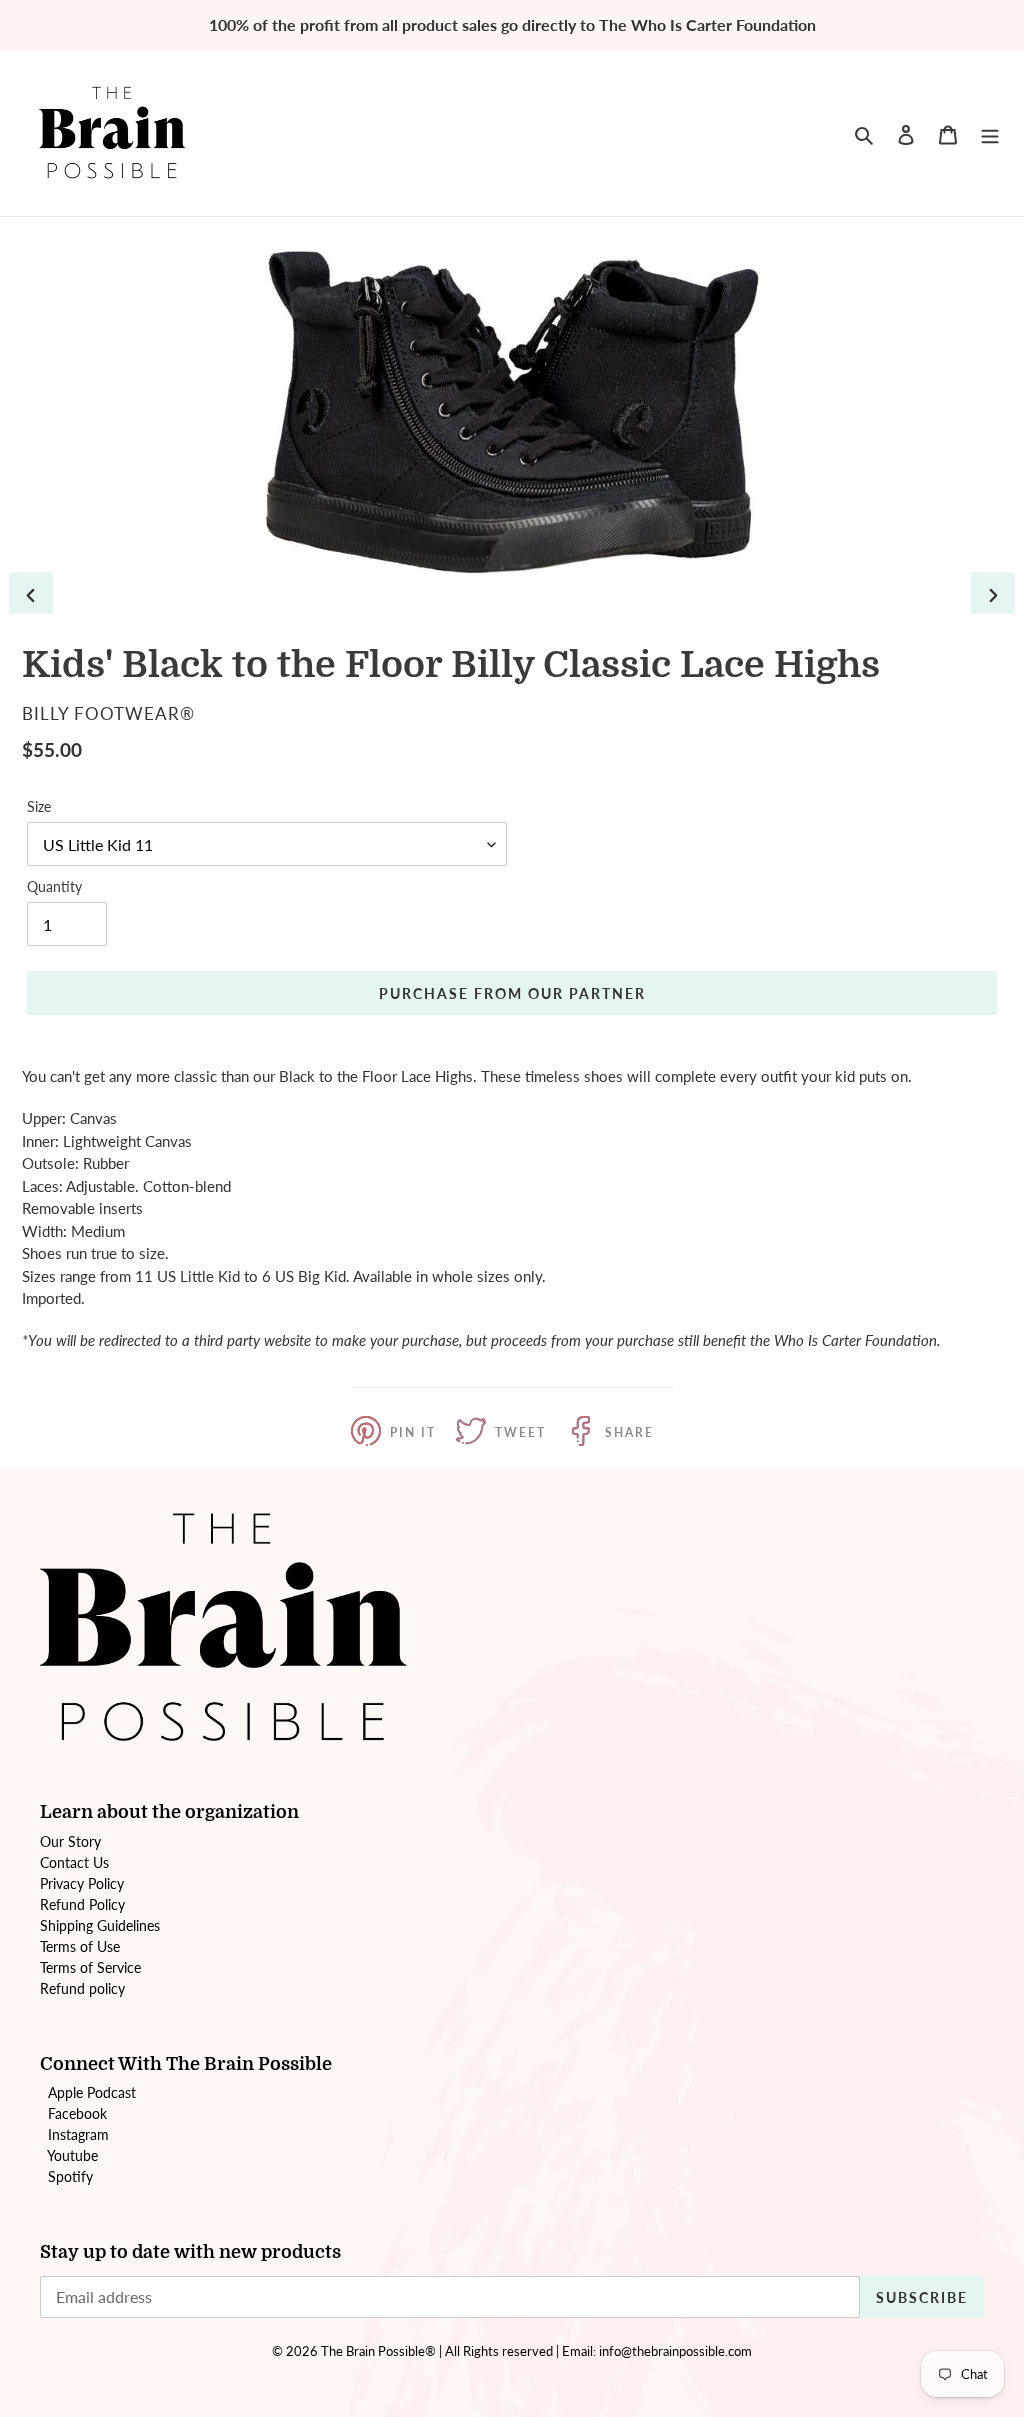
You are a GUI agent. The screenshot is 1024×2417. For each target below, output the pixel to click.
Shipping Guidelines (100, 1925)
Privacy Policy (82, 1883)
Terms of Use (80, 1946)
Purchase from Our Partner (512, 993)
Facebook (77, 2113)
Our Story (70, 1841)
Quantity (54, 886)
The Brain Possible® (378, 2351)
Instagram (78, 2134)
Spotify (70, 2176)
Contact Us (74, 1862)
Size (39, 806)
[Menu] (990, 133)
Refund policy (82, 1988)
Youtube (72, 2155)
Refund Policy (82, 1904)
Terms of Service (90, 1967)
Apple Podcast (92, 2092)
